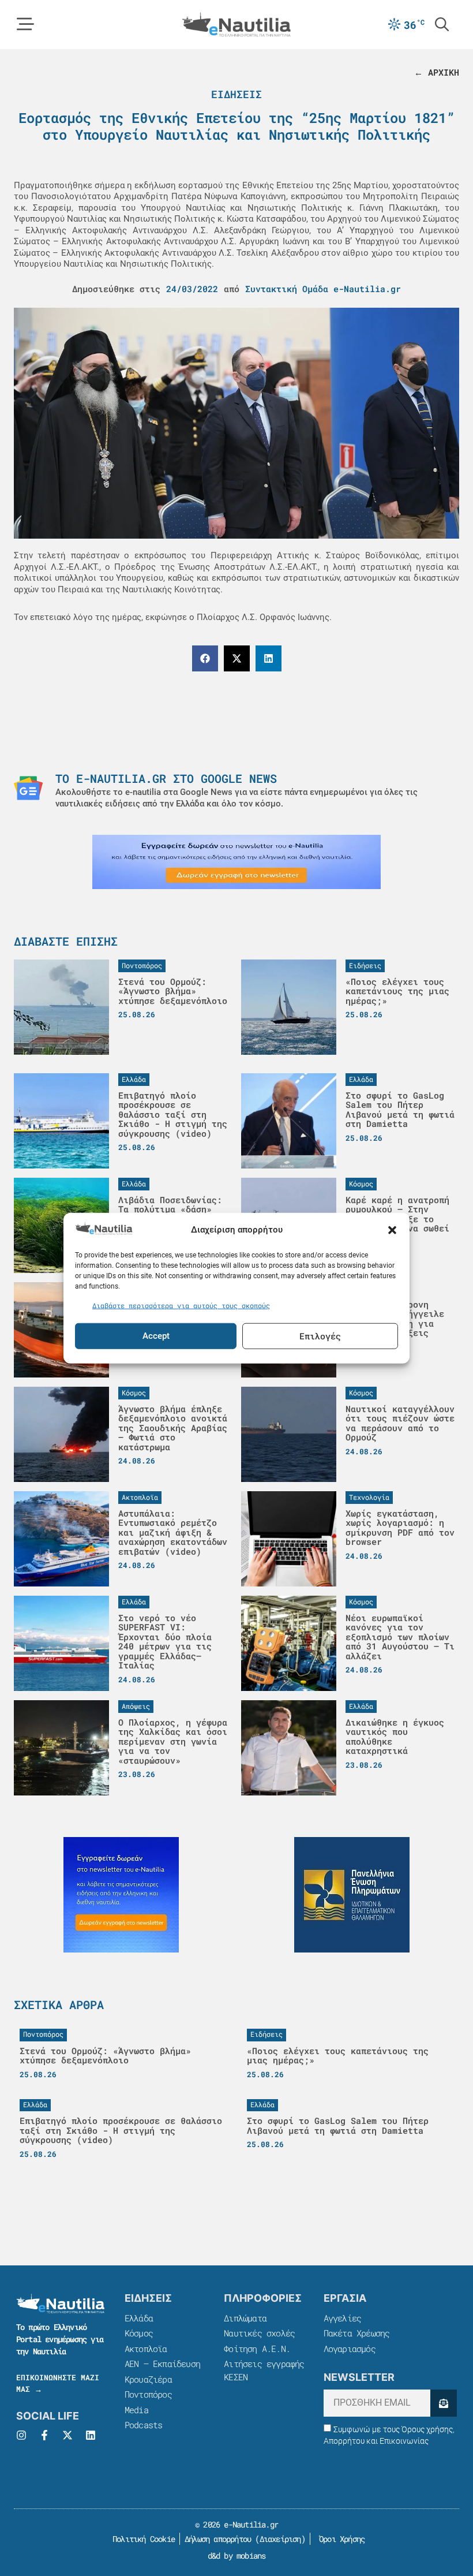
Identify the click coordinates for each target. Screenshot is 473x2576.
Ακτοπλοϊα (146, 2349)
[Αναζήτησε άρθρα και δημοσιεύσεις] (442, 24)
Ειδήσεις (236, 94)
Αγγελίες (343, 2318)
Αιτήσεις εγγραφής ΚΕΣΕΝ (264, 2370)
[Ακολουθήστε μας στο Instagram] (21, 2435)
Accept (156, 1336)
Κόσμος (139, 2333)
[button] (392, 1230)
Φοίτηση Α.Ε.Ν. (257, 2349)
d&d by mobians (237, 2556)
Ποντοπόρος (148, 2394)
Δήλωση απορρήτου (218, 2539)
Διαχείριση (280, 2539)
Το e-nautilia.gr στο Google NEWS (166, 778)
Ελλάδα (139, 2318)
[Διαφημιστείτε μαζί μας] (236, 862)
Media (136, 2410)
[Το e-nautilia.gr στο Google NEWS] (28, 788)
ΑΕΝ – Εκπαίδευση (162, 2364)
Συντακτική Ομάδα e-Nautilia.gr (323, 289)
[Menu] (25, 24)
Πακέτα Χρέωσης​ (357, 2333)
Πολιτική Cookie (142, 2539)
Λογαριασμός (350, 2349)
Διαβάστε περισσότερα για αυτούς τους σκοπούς (181, 1305)
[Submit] (444, 2403)
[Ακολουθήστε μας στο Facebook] (44, 2435)
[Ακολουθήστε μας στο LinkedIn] (91, 2435)
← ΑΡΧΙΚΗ (437, 72)
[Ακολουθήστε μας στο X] (67, 2435)
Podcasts (144, 2425)
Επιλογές (320, 1336)
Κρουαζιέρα (148, 2379)
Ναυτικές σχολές (259, 2333)
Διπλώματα (245, 2318)
